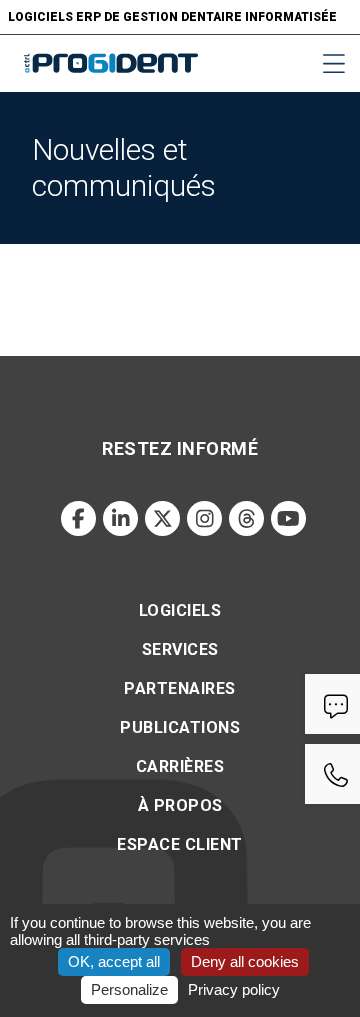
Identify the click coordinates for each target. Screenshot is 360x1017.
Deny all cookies (245, 961)
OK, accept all (114, 961)
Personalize (129, 989)
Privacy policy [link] (234, 989)
